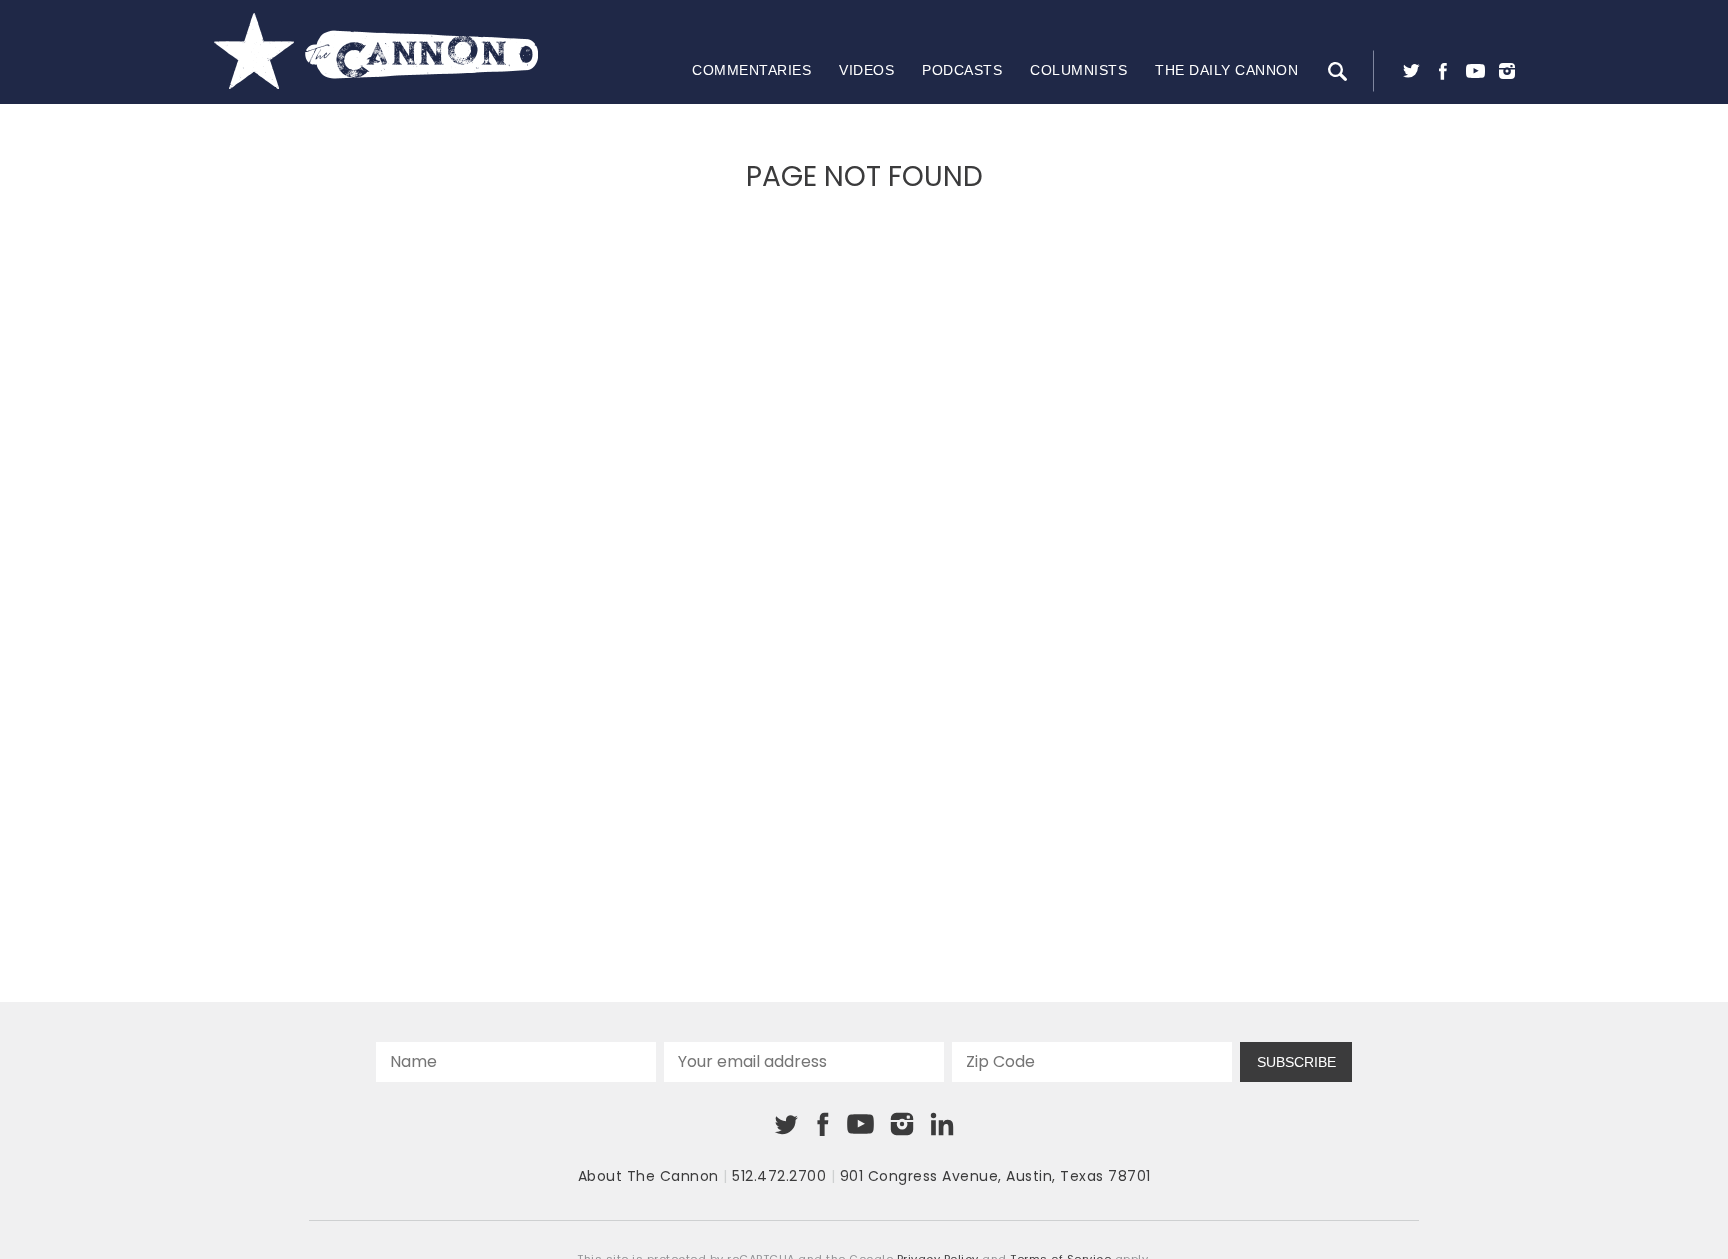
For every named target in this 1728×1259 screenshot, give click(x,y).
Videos (866, 70)
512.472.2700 (779, 1176)
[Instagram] (1507, 71)
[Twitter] (1411, 71)
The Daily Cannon (1226, 70)
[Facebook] (1443, 71)
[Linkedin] (942, 1124)
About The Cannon (648, 1176)
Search (1337, 71)
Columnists (1078, 70)
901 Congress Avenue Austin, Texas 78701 (995, 1176)
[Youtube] (1475, 71)
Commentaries (751, 70)
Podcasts (962, 70)
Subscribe (1296, 1062)
